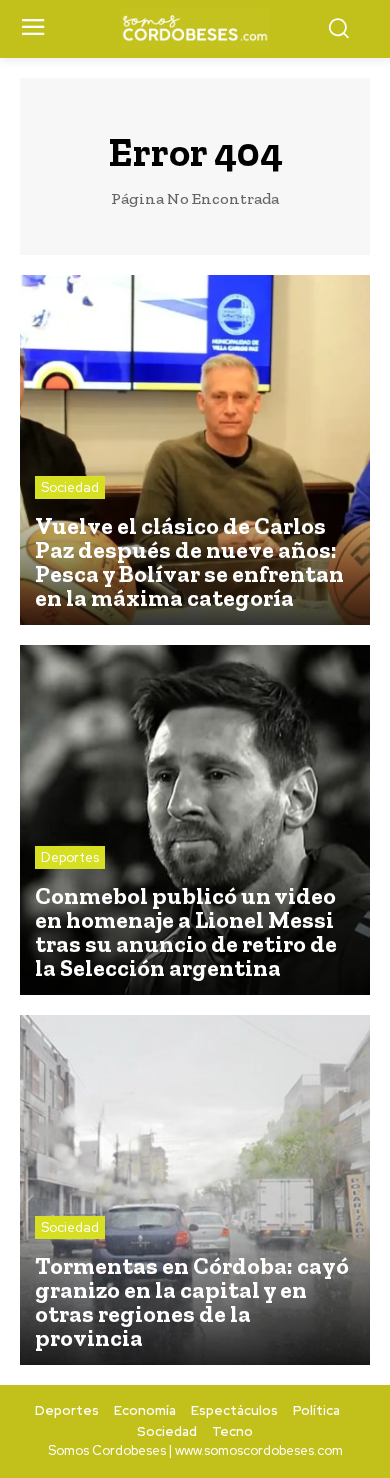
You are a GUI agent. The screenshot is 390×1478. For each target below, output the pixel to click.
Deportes (70, 857)
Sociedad (70, 487)
